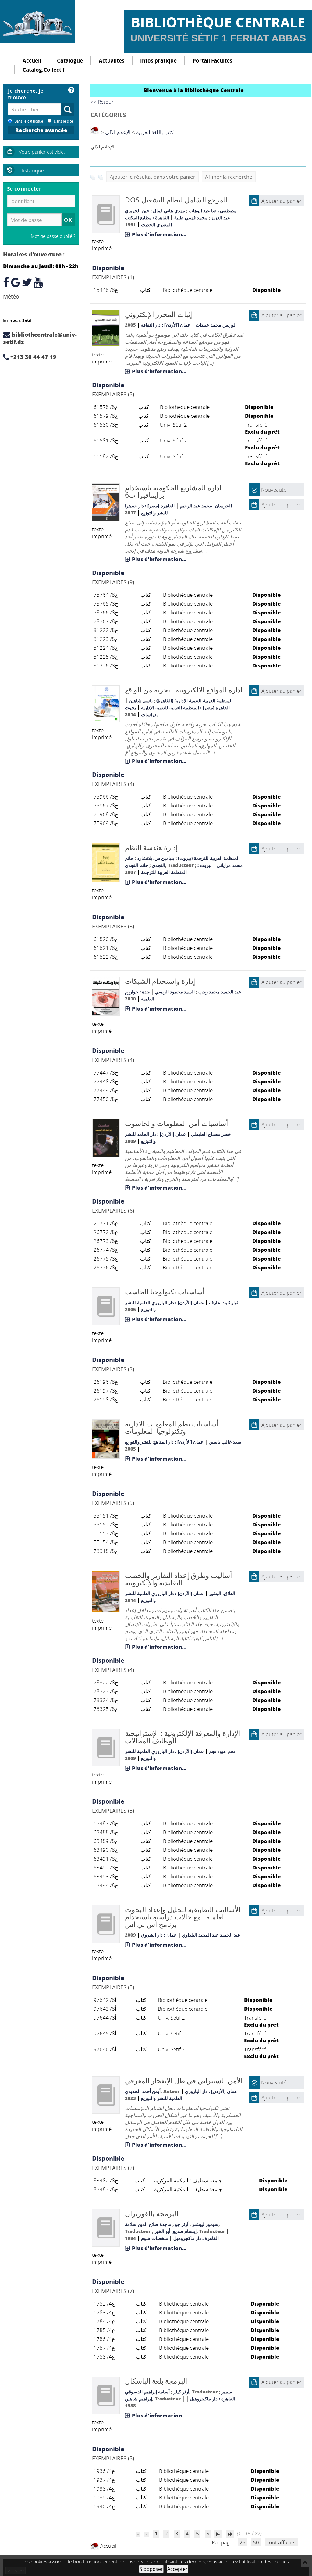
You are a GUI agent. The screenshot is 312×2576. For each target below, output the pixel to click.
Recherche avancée (41, 130)
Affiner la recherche (229, 177)
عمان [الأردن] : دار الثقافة (166, 325)
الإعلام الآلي (118, 132)
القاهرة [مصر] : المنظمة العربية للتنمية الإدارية (185, 707)
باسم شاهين (141, 700)
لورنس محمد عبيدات (216, 325)
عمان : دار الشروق (159, 1935)
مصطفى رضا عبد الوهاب (213, 210)
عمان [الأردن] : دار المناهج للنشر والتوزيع (164, 1442)
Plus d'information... (159, 234)
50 (256, 2542)
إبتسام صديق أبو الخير (175, 2231)
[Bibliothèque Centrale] (37, 21)
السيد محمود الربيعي (175, 992)
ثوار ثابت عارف (224, 1302)
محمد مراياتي (230, 865)
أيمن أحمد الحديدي (143, 2091)
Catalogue (70, 61)
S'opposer (151, 2569)
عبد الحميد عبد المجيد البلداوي (211, 1935)
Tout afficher (281, 2542)
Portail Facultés (212, 61)
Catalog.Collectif (44, 70)
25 (243, 2542)
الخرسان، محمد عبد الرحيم (206, 506)
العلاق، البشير (222, 1593)
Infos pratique (158, 61)
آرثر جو (182, 2224)
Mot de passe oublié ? (53, 236)
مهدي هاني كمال (169, 210)
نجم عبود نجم (222, 1751)
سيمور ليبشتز (205, 2224)
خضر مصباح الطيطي (211, 1134)
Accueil (32, 61)
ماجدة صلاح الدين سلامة (148, 2224)
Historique (32, 170)
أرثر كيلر (181, 2392)
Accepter (177, 2569)
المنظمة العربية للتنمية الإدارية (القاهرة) (194, 700)
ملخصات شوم (155, 2238)
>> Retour (102, 102)
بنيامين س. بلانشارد (156, 858)
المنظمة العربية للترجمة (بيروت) (209, 858)
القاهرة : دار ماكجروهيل (196, 2238)
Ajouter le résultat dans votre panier (152, 177)
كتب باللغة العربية (155, 132)
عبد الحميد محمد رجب (220, 992)
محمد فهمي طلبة (191, 217)
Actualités (112, 61)
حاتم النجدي (136, 865)
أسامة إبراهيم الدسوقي (147, 2392)
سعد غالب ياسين (225, 1442)
